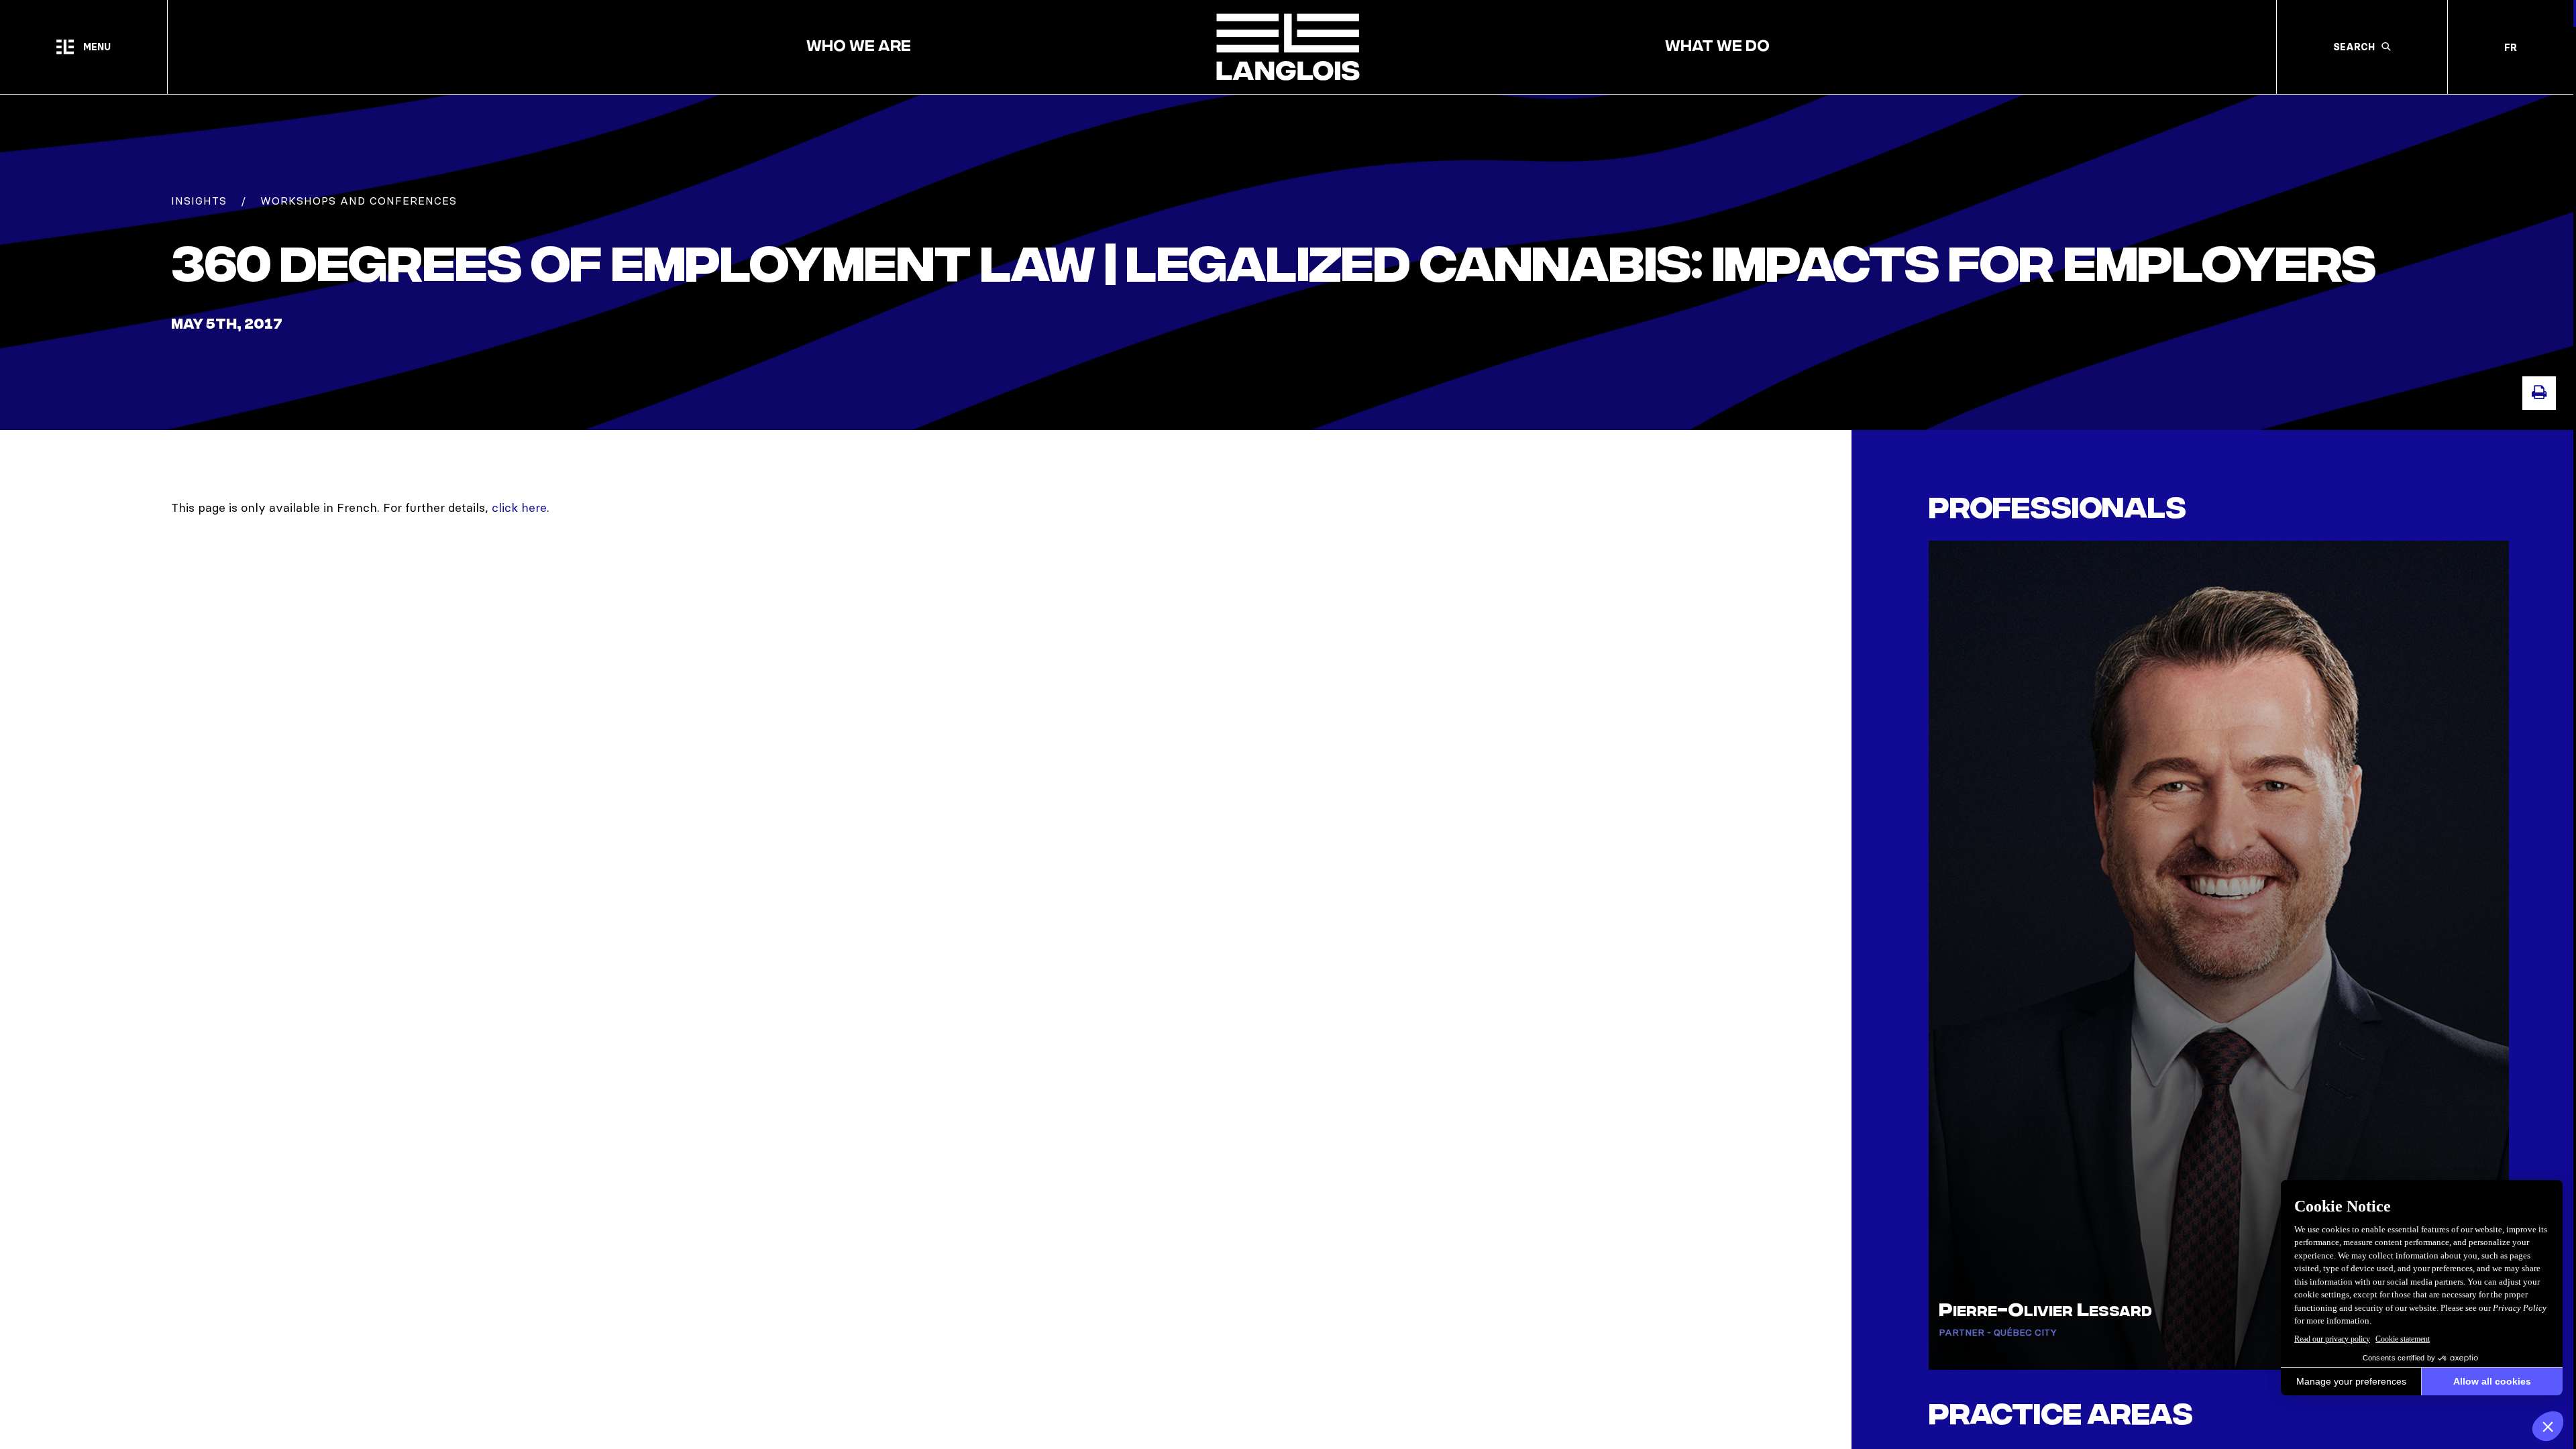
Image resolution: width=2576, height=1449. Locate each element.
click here (519, 507)
